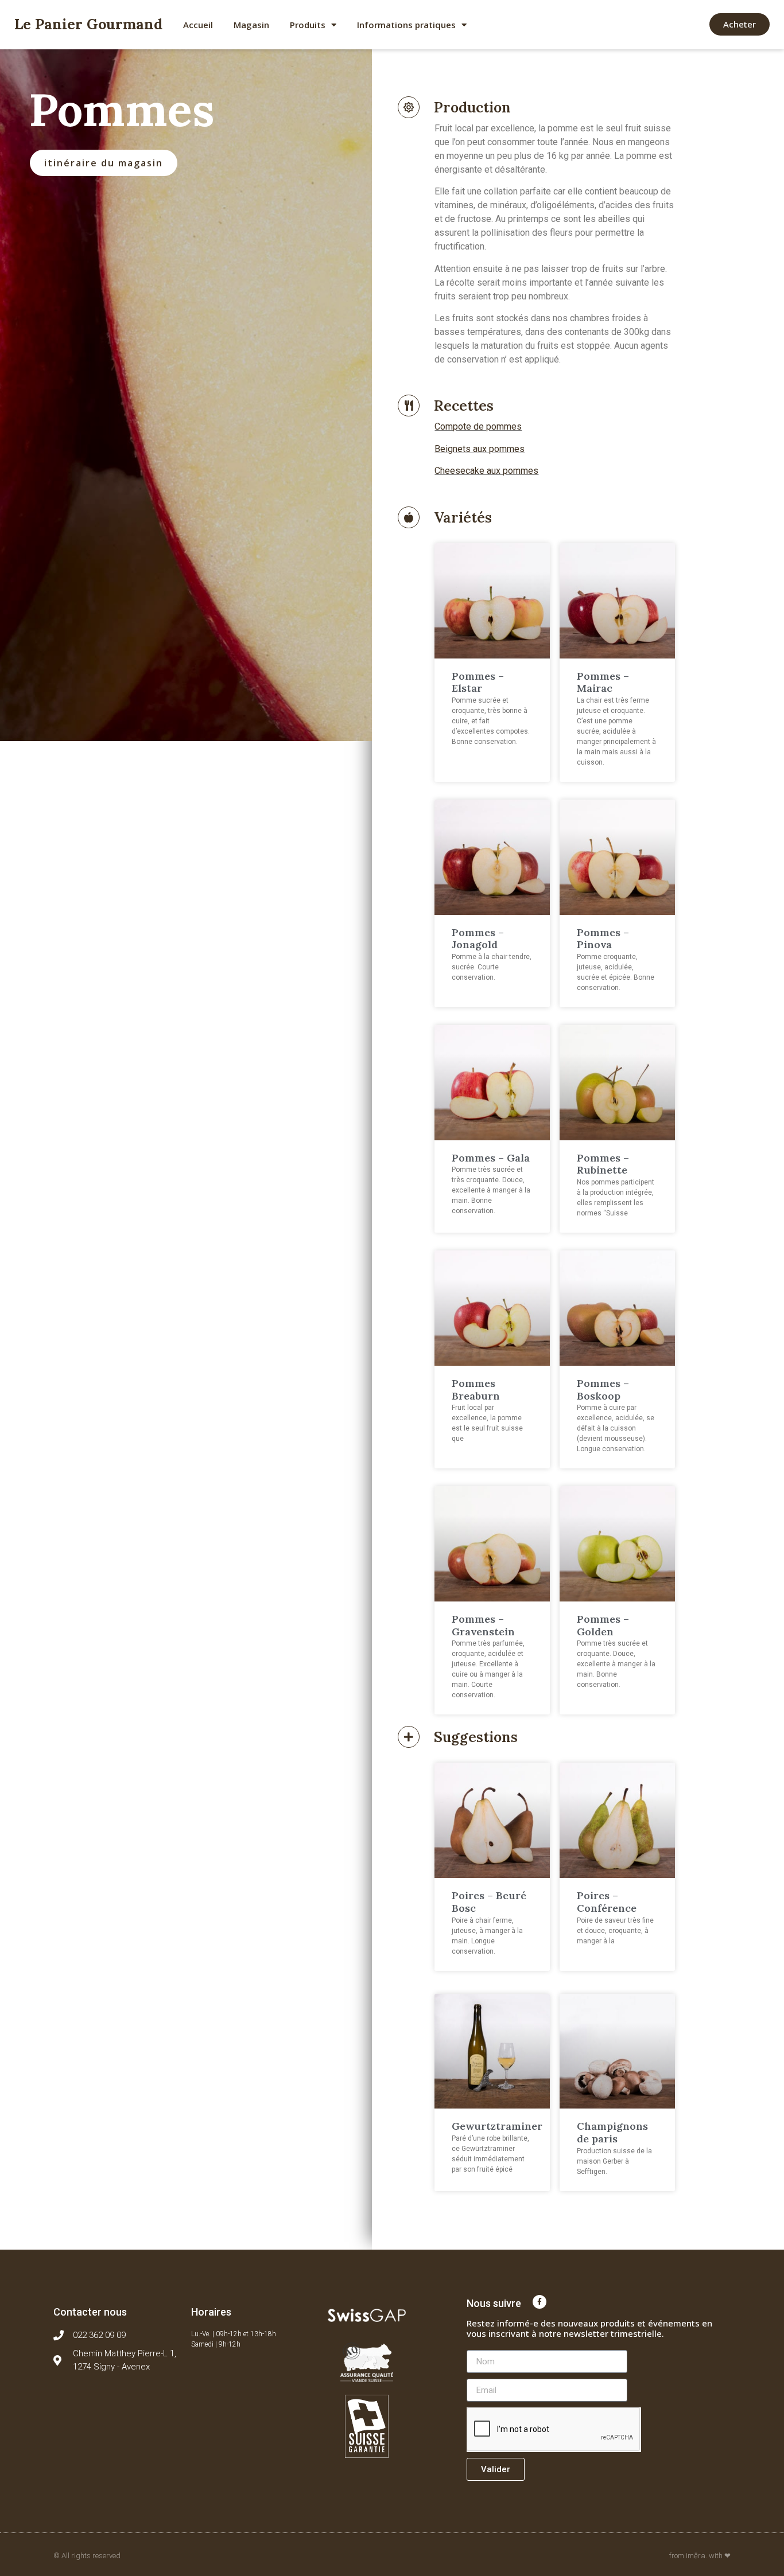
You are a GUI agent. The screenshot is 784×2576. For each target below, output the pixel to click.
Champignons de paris (612, 2132)
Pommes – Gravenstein (483, 1625)
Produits (308, 25)
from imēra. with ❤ (700, 2556)
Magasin (251, 25)
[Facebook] (540, 2302)
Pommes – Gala (491, 1158)
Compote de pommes (478, 426)
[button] (740, 24)
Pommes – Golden (603, 1625)
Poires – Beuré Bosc (489, 1902)
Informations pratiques (406, 25)
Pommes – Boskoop (603, 1390)
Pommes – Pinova (603, 939)
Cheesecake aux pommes (486, 471)
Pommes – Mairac (603, 682)
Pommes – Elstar (478, 682)
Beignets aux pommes (480, 449)
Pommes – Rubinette (603, 1164)
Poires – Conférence (607, 1902)
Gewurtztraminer (497, 2126)
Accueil (198, 25)
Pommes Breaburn (476, 1390)
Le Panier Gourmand (88, 24)
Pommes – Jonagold (478, 939)
